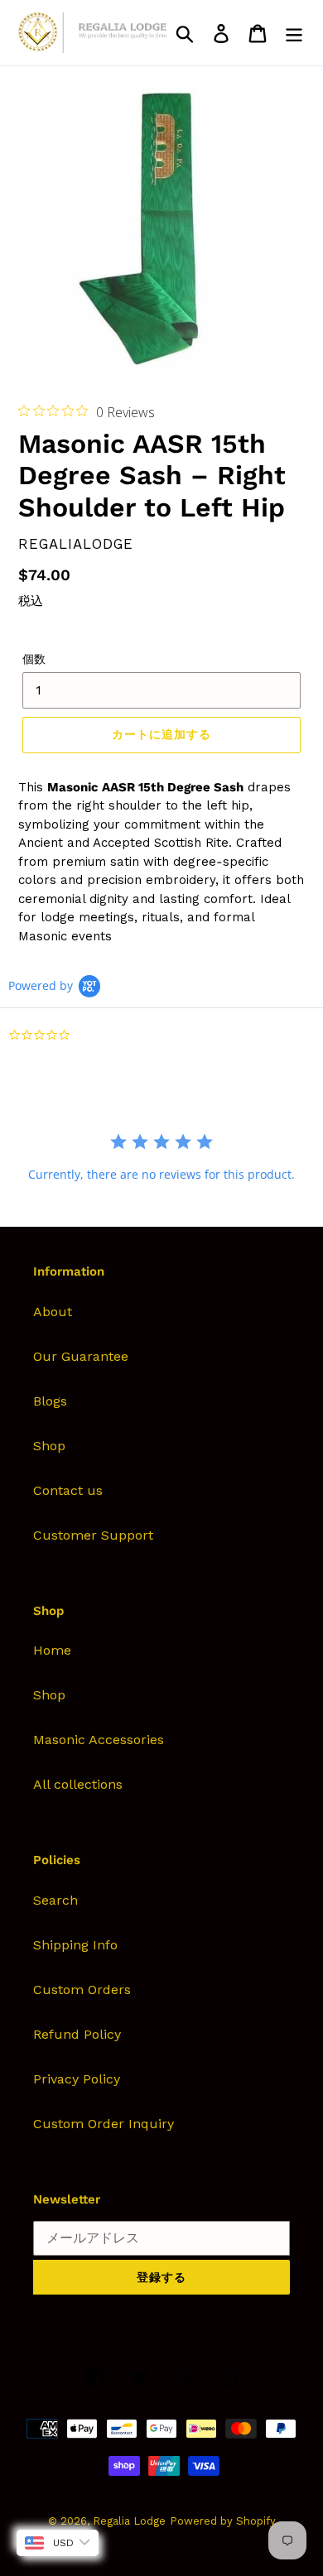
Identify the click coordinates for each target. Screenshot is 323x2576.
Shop (49, 1446)
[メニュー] (294, 33)
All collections (78, 1784)
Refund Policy (77, 2034)
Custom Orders (82, 1990)
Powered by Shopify (223, 2521)
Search (55, 1900)
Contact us (68, 1490)
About (53, 1312)
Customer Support (93, 1535)
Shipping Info (75, 1945)
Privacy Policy (77, 2079)
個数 (34, 659)
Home (52, 1650)
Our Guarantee (81, 1356)
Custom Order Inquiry (104, 2124)
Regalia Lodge (129, 2521)
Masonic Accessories (99, 1740)
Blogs (50, 1401)
